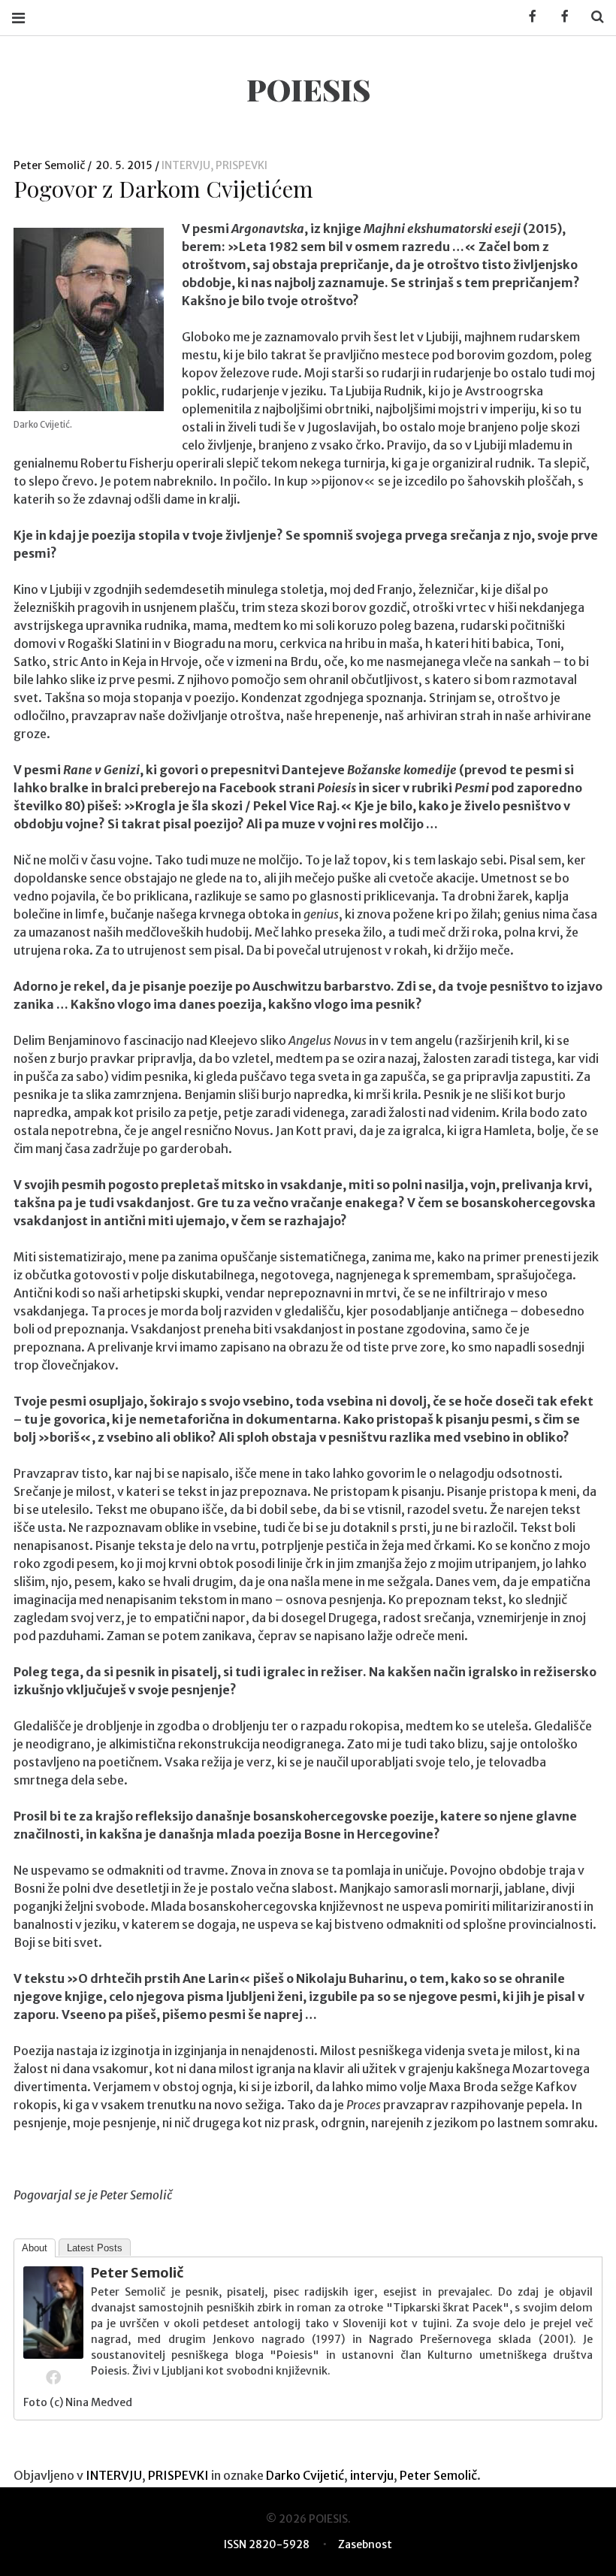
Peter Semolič (50, 165)
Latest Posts (95, 2248)
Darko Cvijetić (305, 2475)
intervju (372, 2475)
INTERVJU (186, 165)
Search (592, 17)
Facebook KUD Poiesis (527, 17)
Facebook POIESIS (560, 17)
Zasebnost (365, 2544)
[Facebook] (53, 2377)
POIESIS (308, 89)
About (35, 2248)
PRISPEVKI (242, 165)
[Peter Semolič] (53, 2354)
